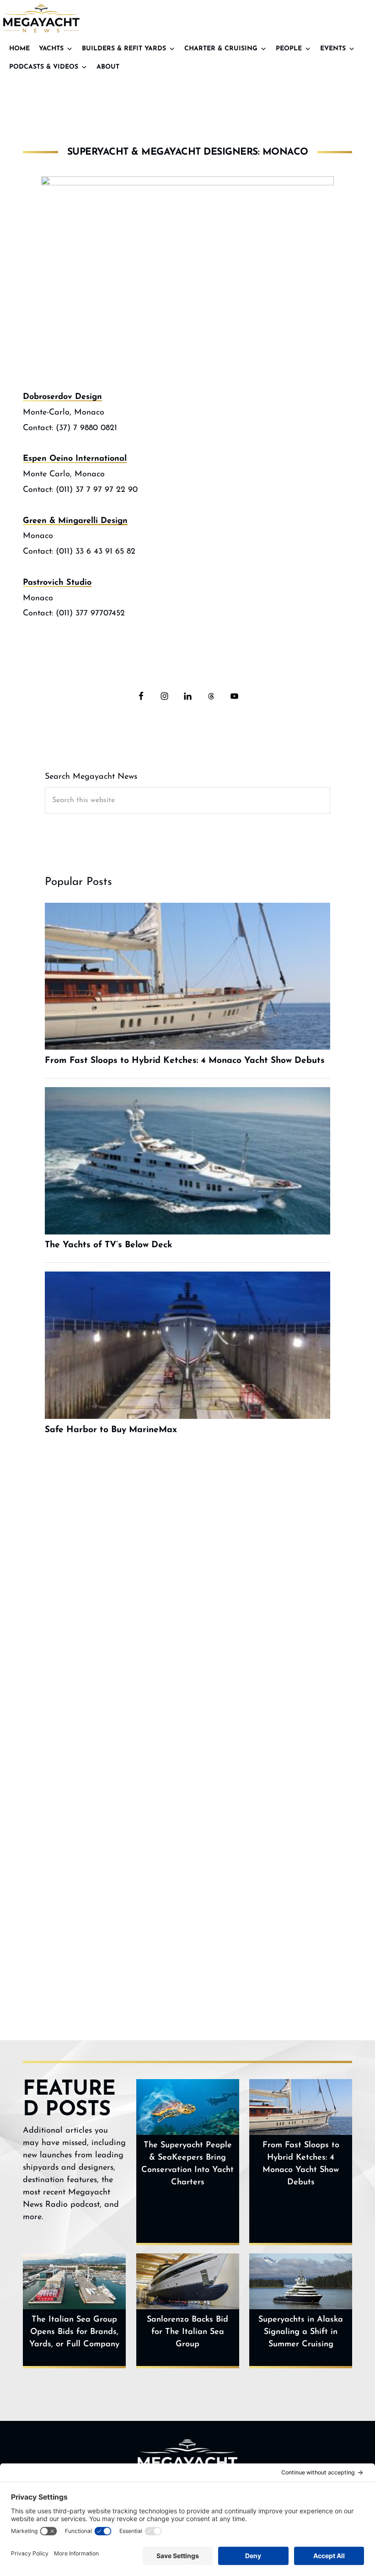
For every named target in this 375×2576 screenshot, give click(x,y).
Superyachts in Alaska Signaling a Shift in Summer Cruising (301, 2332)
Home (19, 49)
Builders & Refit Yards (124, 49)
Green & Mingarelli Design (75, 521)
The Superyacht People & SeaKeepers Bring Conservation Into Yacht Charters (187, 2164)
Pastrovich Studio (57, 583)
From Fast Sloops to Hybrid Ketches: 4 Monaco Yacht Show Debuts (301, 2164)
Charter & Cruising (221, 49)
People (289, 49)
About (108, 67)
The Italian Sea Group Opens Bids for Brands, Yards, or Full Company (74, 2332)
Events (333, 49)
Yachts (51, 49)
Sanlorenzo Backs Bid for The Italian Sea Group (187, 2332)
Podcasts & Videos (44, 67)
